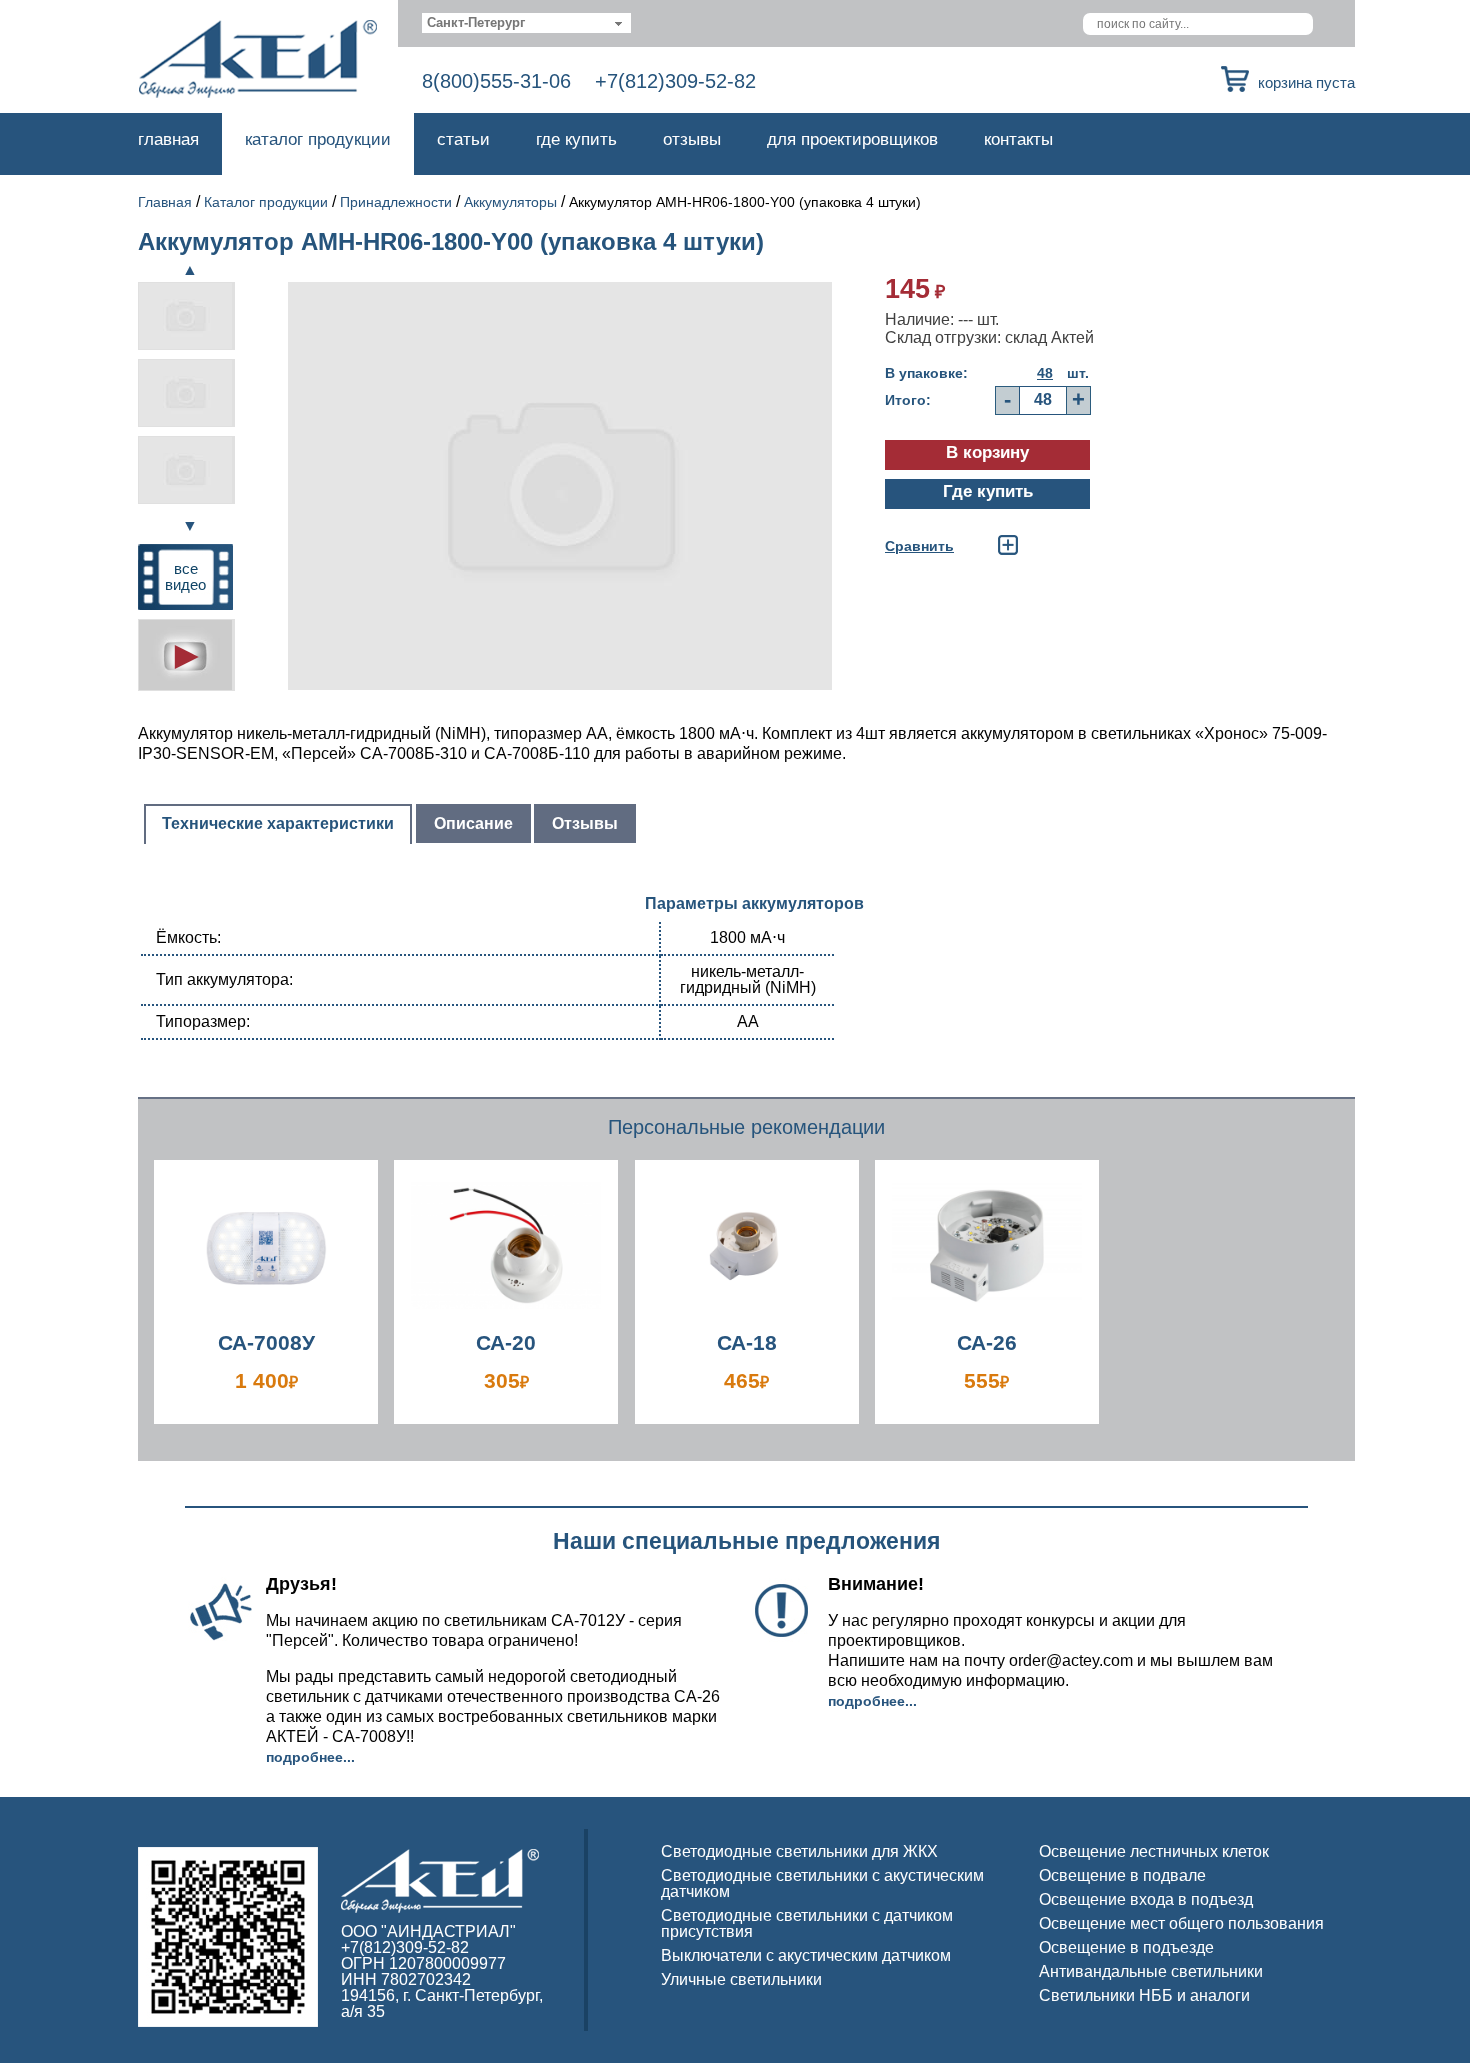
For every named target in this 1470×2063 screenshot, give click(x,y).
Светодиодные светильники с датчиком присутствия (807, 1923)
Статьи (463, 139)
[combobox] (526, 23)
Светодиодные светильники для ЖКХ (799, 1851)
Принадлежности (396, 202)
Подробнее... (310, 1757)
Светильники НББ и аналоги (1144, 1995)
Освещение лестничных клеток (1154, 1851)
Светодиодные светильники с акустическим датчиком (822, 1883)
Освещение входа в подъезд (1146, 1899)
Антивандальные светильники (1151, 1971)
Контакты (1018, 139)
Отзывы (692, 139)
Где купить (576, 139)
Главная (168, 139)
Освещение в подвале (1122, 1875)
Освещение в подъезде (1126, 1947)
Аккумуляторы (510, 202)
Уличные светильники (741, 1979)
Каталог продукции (318, 139)
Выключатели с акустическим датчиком (806, 1955)
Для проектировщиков (852, 139)
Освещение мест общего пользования (1181, 1923)
